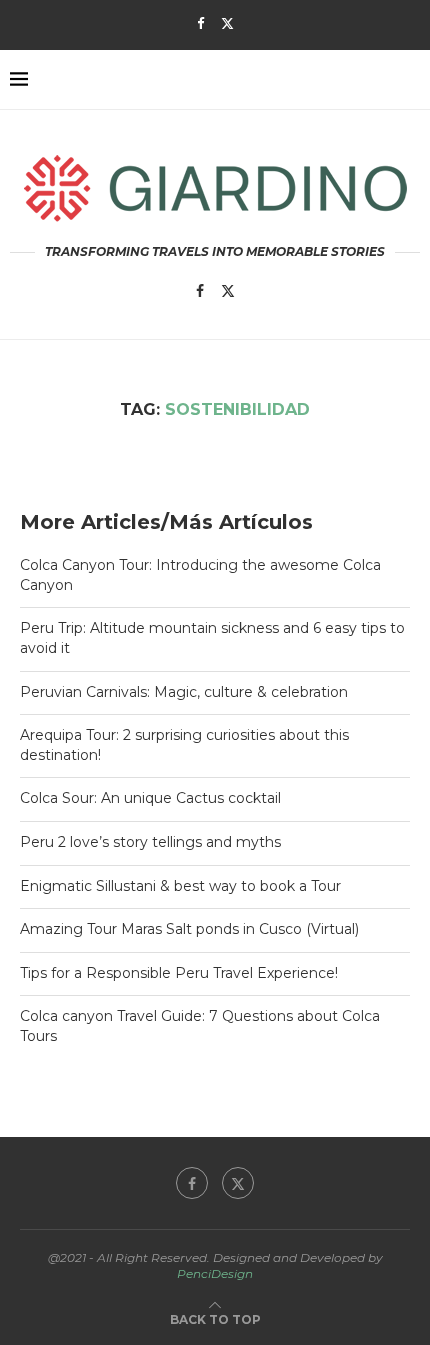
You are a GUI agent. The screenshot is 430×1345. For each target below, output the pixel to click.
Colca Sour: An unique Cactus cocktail (150, 798)
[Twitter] (227, 23)
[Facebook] (200, 23)
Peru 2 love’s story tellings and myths (150, 842)
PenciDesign (215, 1273)
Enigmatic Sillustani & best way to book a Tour (180, 886)
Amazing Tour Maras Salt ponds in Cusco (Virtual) (189, 929)
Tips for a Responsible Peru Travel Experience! (179, 973)
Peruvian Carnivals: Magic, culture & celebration (184, 692)
